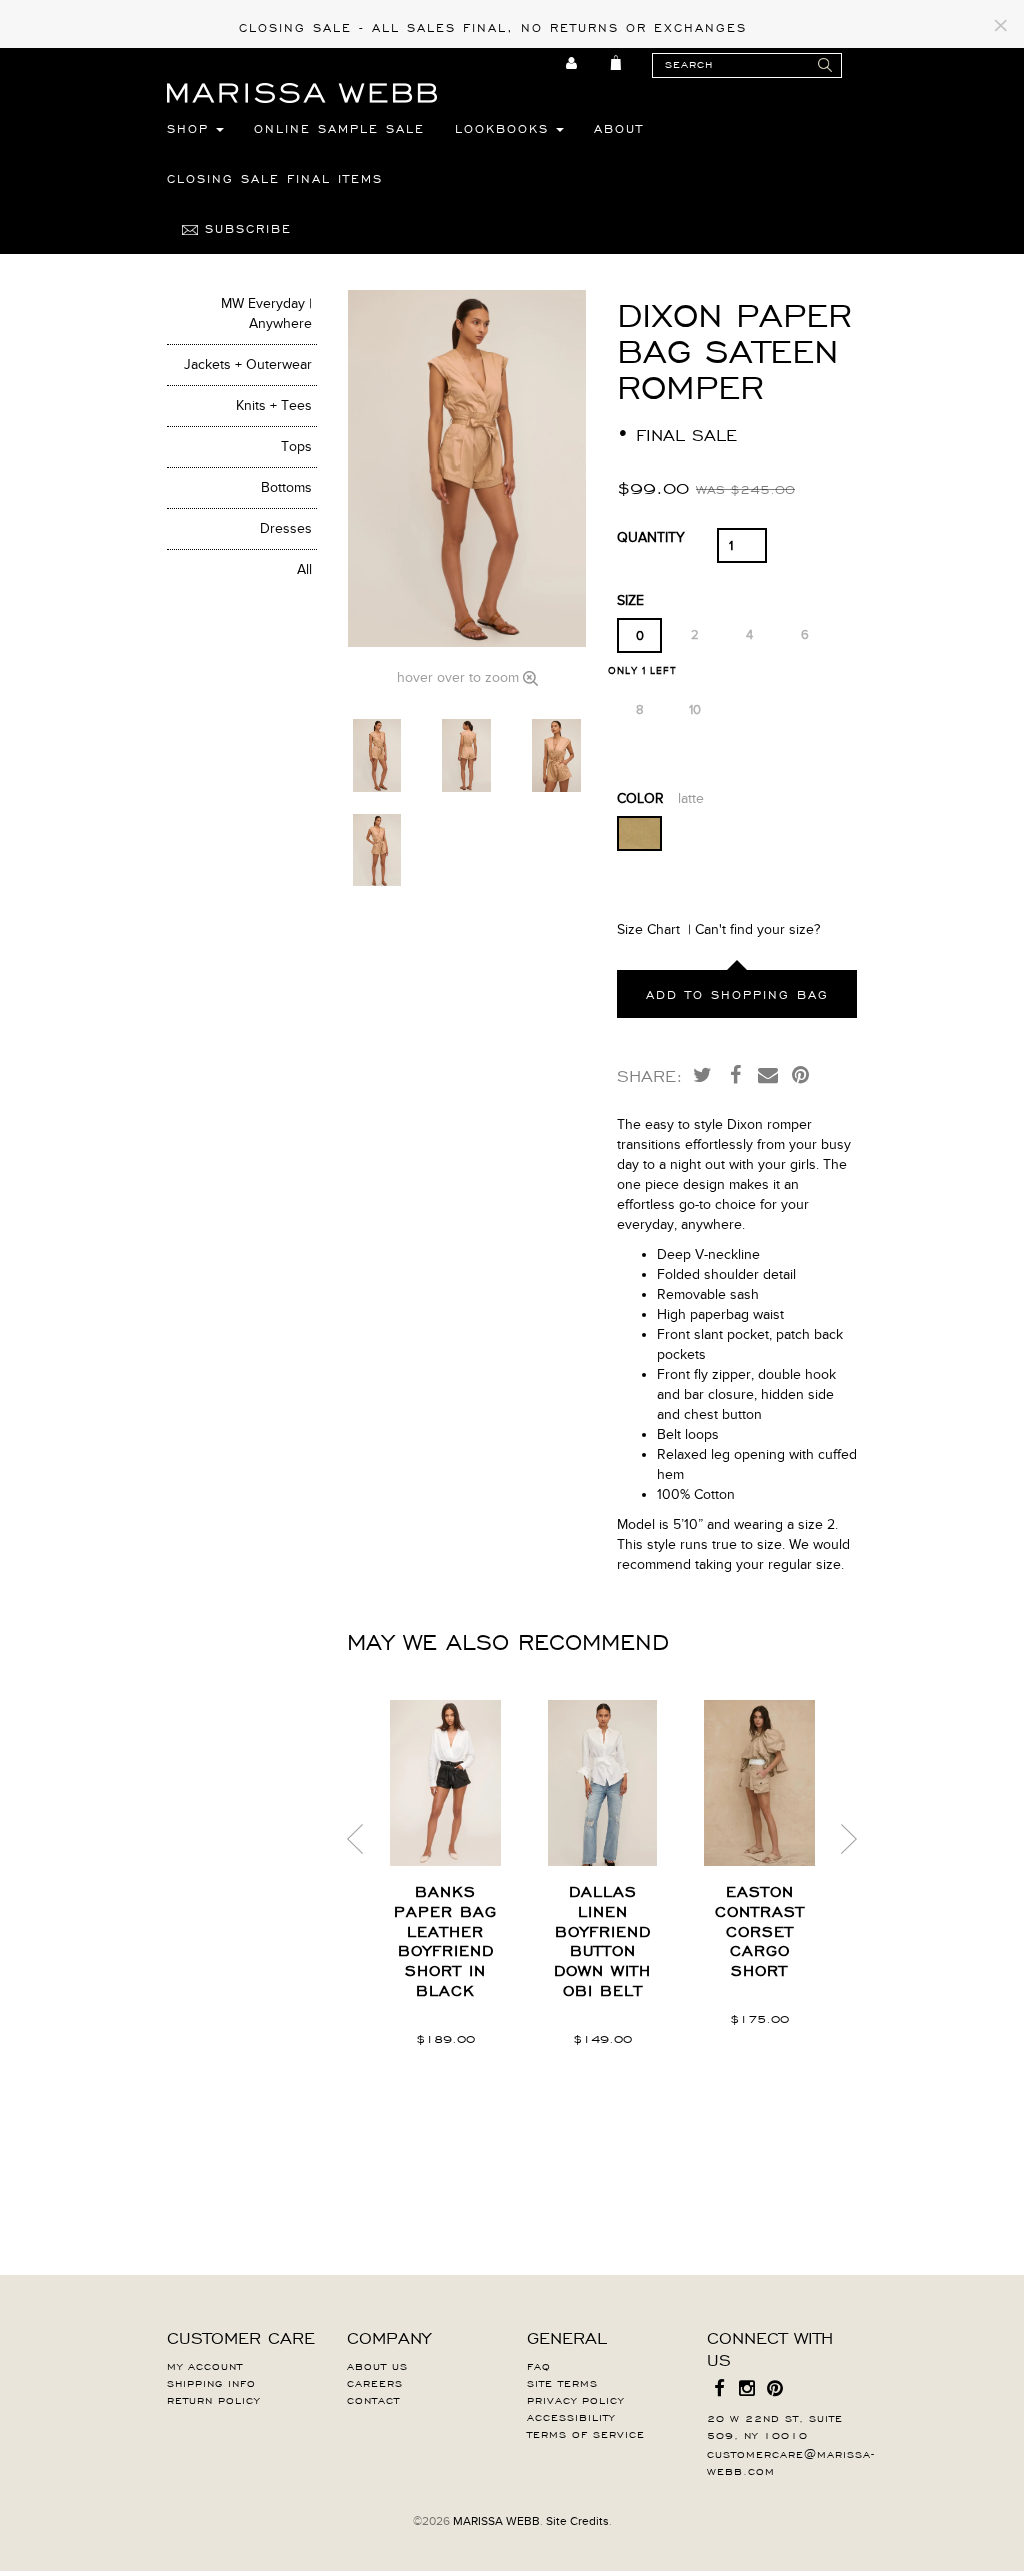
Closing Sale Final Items (275, 178)
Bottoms (286, 487)
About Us (377, 2365)
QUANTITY (651, 537)
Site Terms (562, 2382)
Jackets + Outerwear (248, 364)
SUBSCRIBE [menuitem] (245, 228)
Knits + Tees (274, 405)
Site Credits (577, 2521)
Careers (375, 2382)
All (304, 569)
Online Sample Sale (339, 128)
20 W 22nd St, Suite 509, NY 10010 (775, 2425)
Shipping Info (211, 2382)
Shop (191, 128)
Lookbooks (505, 128)
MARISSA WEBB (496, 2521)
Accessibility (571, 2416)
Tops (296, 446)
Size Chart (648, 929)
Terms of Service (586, 2433)
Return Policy (213, 2399)
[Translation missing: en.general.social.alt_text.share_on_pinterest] (801, 1074)
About (619, 128)
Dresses (286, 528)
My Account (205, 2365)
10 (695, 710)
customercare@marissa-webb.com (791, 2461)
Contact (373, 2399)
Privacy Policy (575, 2399)
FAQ (539, 2365)
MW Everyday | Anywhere (266, 313)
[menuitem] (572, 63)
